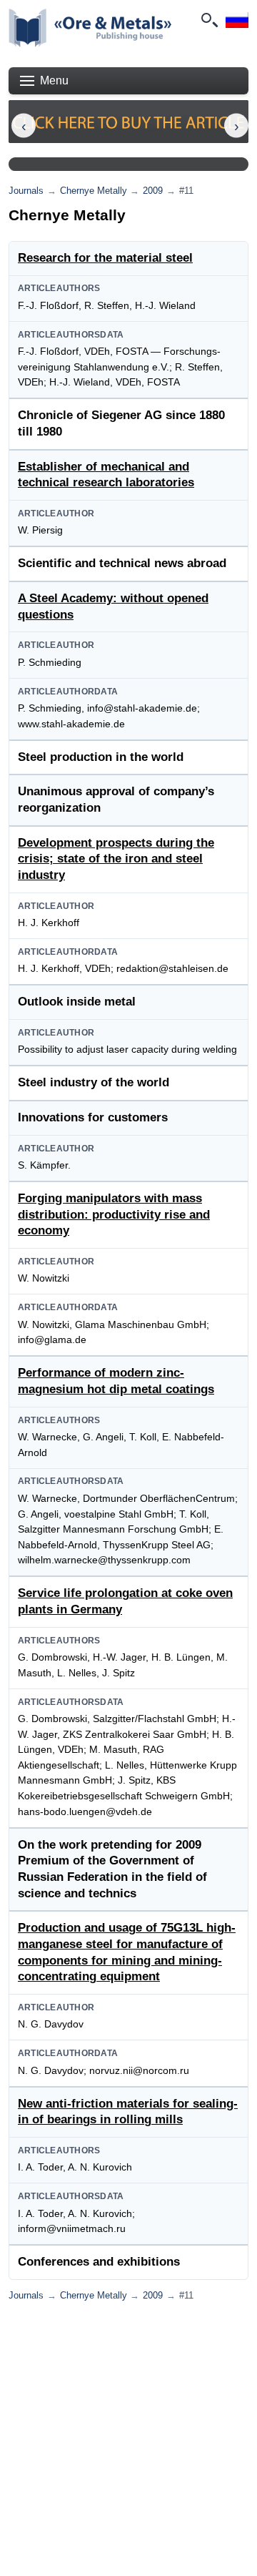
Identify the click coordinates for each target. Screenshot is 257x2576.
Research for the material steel (105, 258)
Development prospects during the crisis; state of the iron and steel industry (116, 859)
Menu (54, 80)
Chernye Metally (94, 191)
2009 (153, 191)
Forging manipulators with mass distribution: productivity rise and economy (114, 1214)
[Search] (208, 20)
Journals (26, 191)
